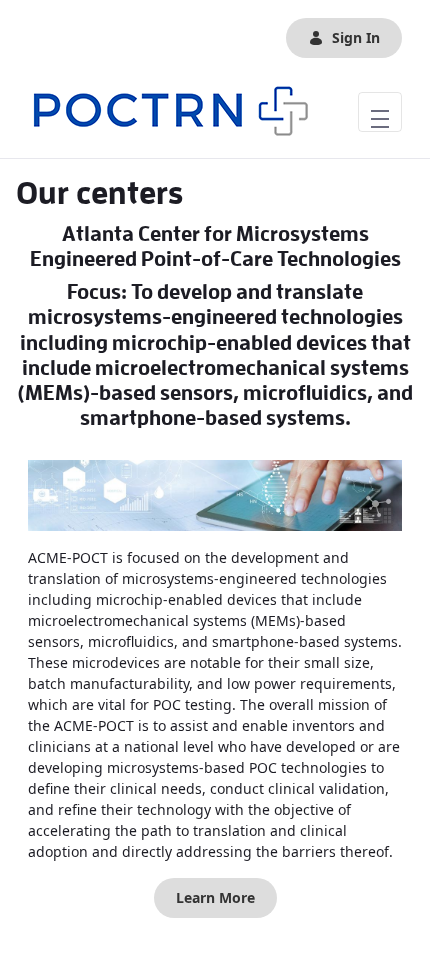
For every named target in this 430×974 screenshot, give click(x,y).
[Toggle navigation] (380, 112)
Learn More (215, 897)
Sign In (356, 37)
